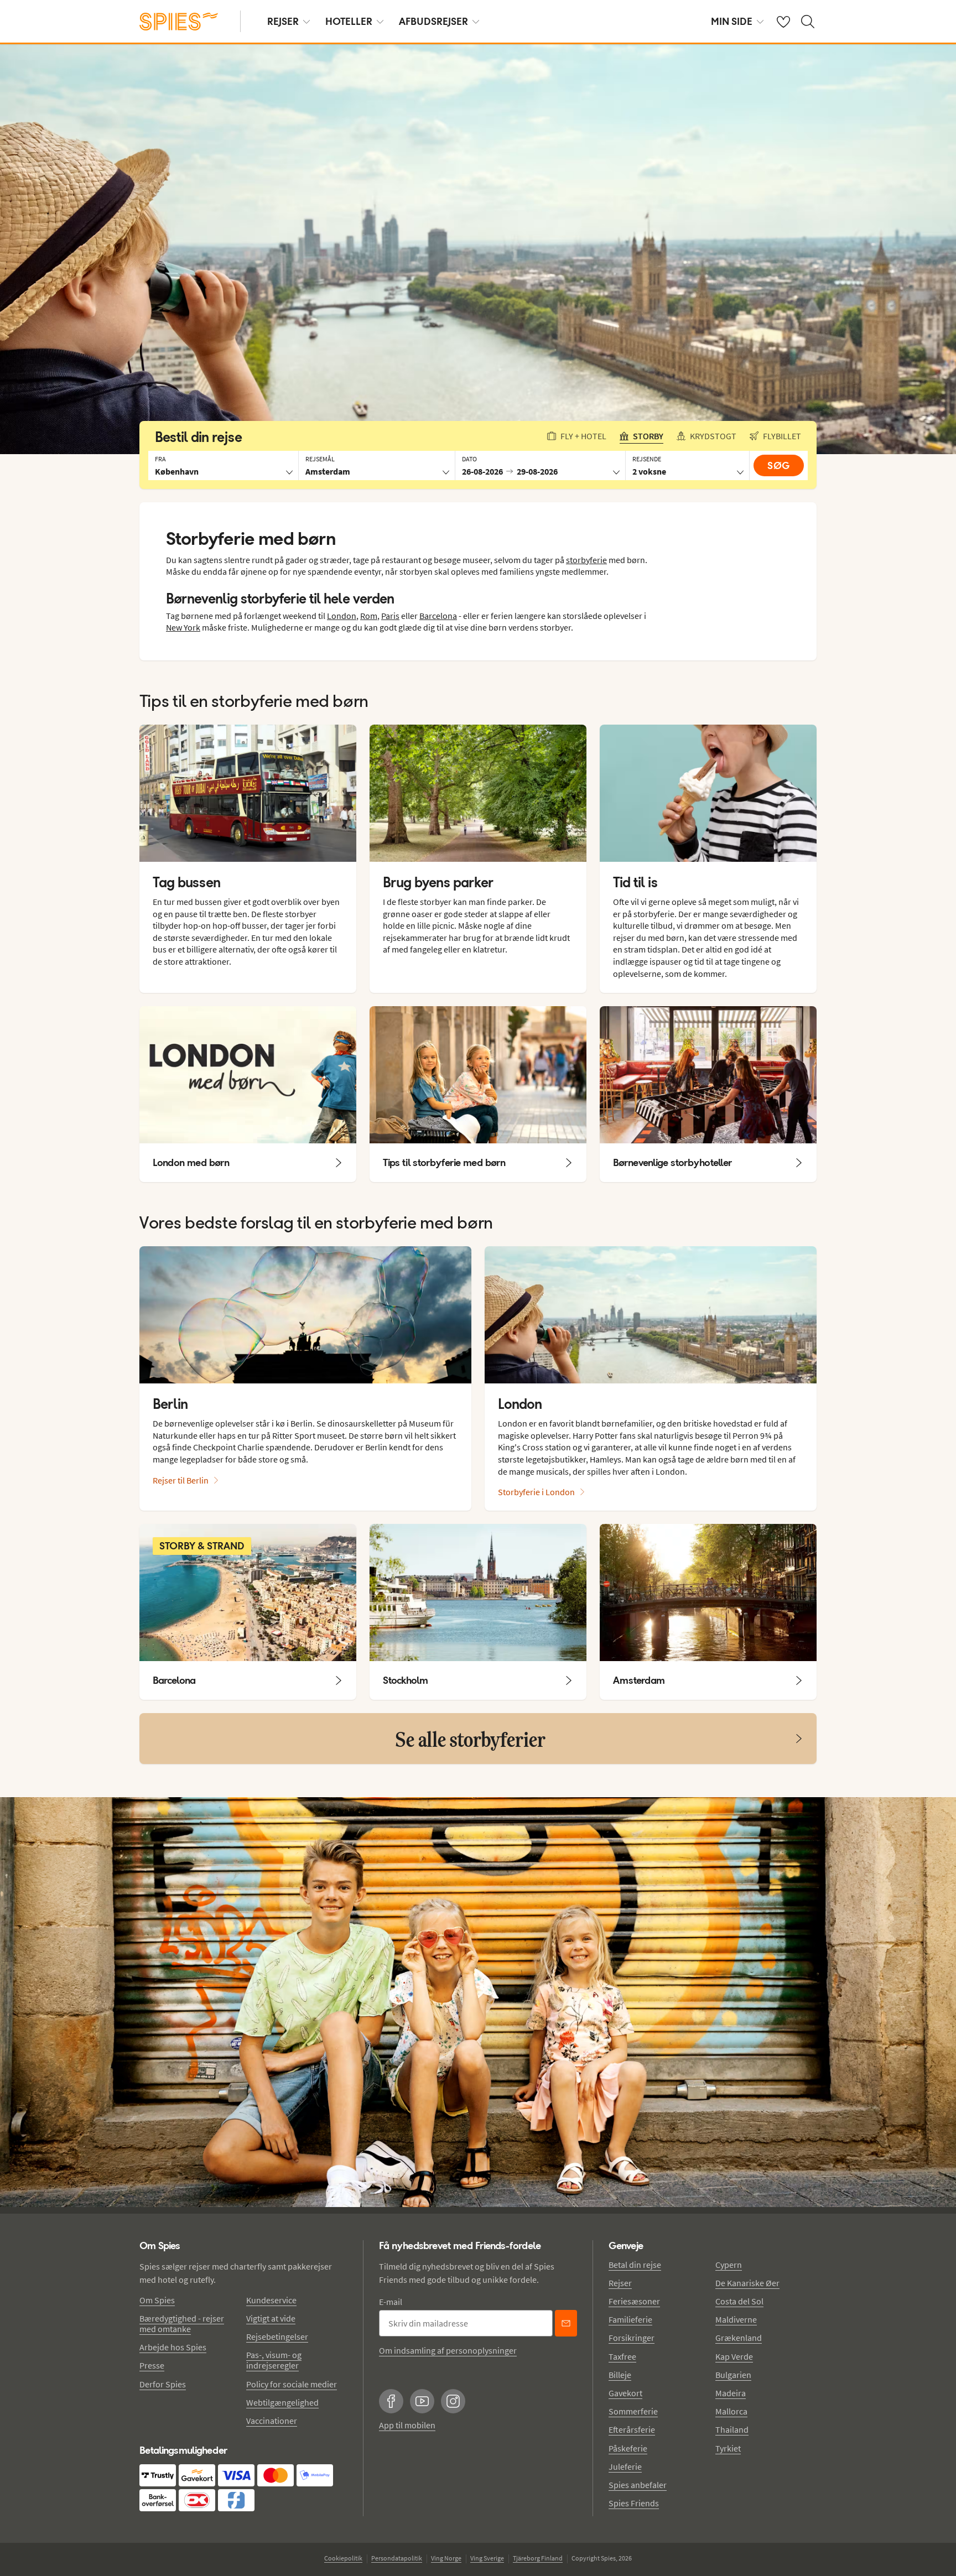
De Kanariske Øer (747, 2283)
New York (183, 627)
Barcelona (438, 616)
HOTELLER (349, 21)
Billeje (620, 2375)
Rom (369, 616)
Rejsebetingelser (277, 2336)
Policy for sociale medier (292, 2384)
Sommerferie (633, 2411)
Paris (390, 616)
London (342, 616)
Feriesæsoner (634, 2301)
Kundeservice (271, 2300)
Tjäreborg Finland (538, 2558)
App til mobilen (407, 2425)
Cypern (729, 2265)
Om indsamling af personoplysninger (448, 2350)
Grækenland (739, 2338)
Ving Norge (446, 2558)
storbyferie (586, 560)
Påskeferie (628, 2448)
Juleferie (625, 2466)
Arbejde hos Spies (173, 2347)
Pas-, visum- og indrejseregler (274, 2360)
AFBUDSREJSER (433, 21)
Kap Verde (734, 2356)
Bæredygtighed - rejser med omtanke (182, 2323)
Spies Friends (634, 2503)
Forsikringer (632, 2338)
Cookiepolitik (343, 2558)
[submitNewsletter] (566, 2323)
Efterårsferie (632, 2429)
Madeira (731, 2393)
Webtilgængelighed (282, 2402)
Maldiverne (736, 2319)
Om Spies (157, 2300)
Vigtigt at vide (271, 2318)
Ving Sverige (487, 2558)
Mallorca (731, 2411)
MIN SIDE (732, 21)
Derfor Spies (163, 2384)
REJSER (283, 21)
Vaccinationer (272, 2421)
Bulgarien (733, 2375)
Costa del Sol (739, 2301)
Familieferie (630, 2319)
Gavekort (625, 2393)
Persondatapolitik (397, 2558)
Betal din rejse (635, 2265)
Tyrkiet (728, 2448)
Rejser (620, 2283)
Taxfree (622, 2356)
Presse (152, 2365)
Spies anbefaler (638, 2485)
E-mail (391, 2302)
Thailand (732, 2429)
